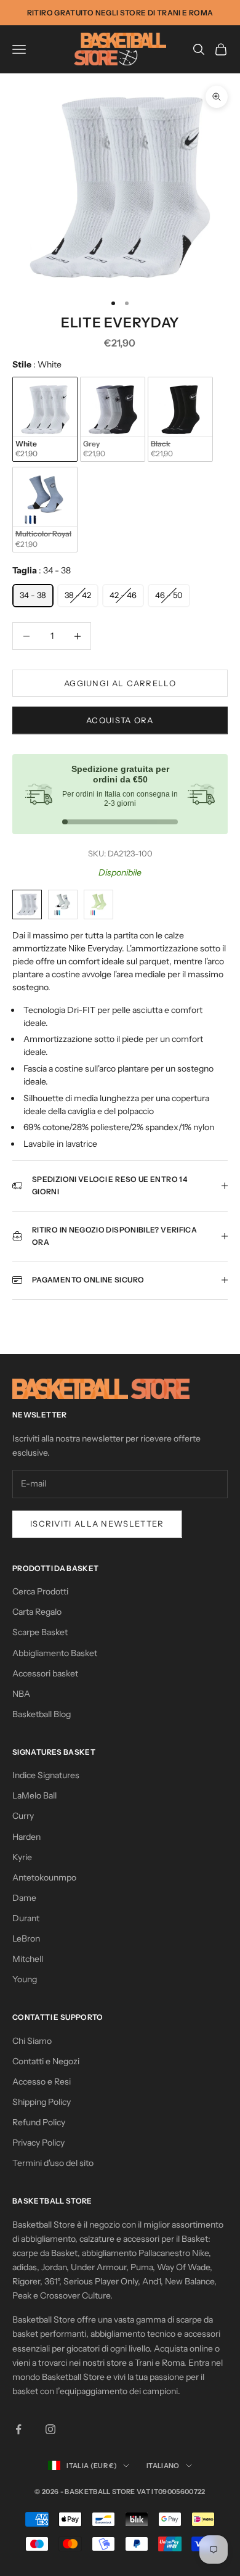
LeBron (26, 1938)
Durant (26, 1918)
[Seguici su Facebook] (18, 2429)
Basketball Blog (42, 1714)
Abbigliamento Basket (55, 1653)
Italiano (163, 2466)
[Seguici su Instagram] (50, 2429)
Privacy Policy (38, 2143)
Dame (24, 1898)
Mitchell (28, 1959)
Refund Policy (39, 2122)
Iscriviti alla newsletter (97, 1524)
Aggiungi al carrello (120, 683)
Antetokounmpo (44, 1877)
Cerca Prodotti (40, 1591)
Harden (26, 1837)
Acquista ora (120, 720)
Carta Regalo (37, 1612)
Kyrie (22, 1857)
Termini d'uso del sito (53, 2163)
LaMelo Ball (34, 1795)
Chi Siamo (32, 2041)
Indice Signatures (46, 1775)
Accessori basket (45, 1673)
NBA (21, 1694)
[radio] (45, 420)
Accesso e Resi (42, 2082)
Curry (23, 1816)
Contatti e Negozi (46, 2061)
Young (25, 1979)
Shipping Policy (42, 2102)
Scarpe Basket (40, 1632)
